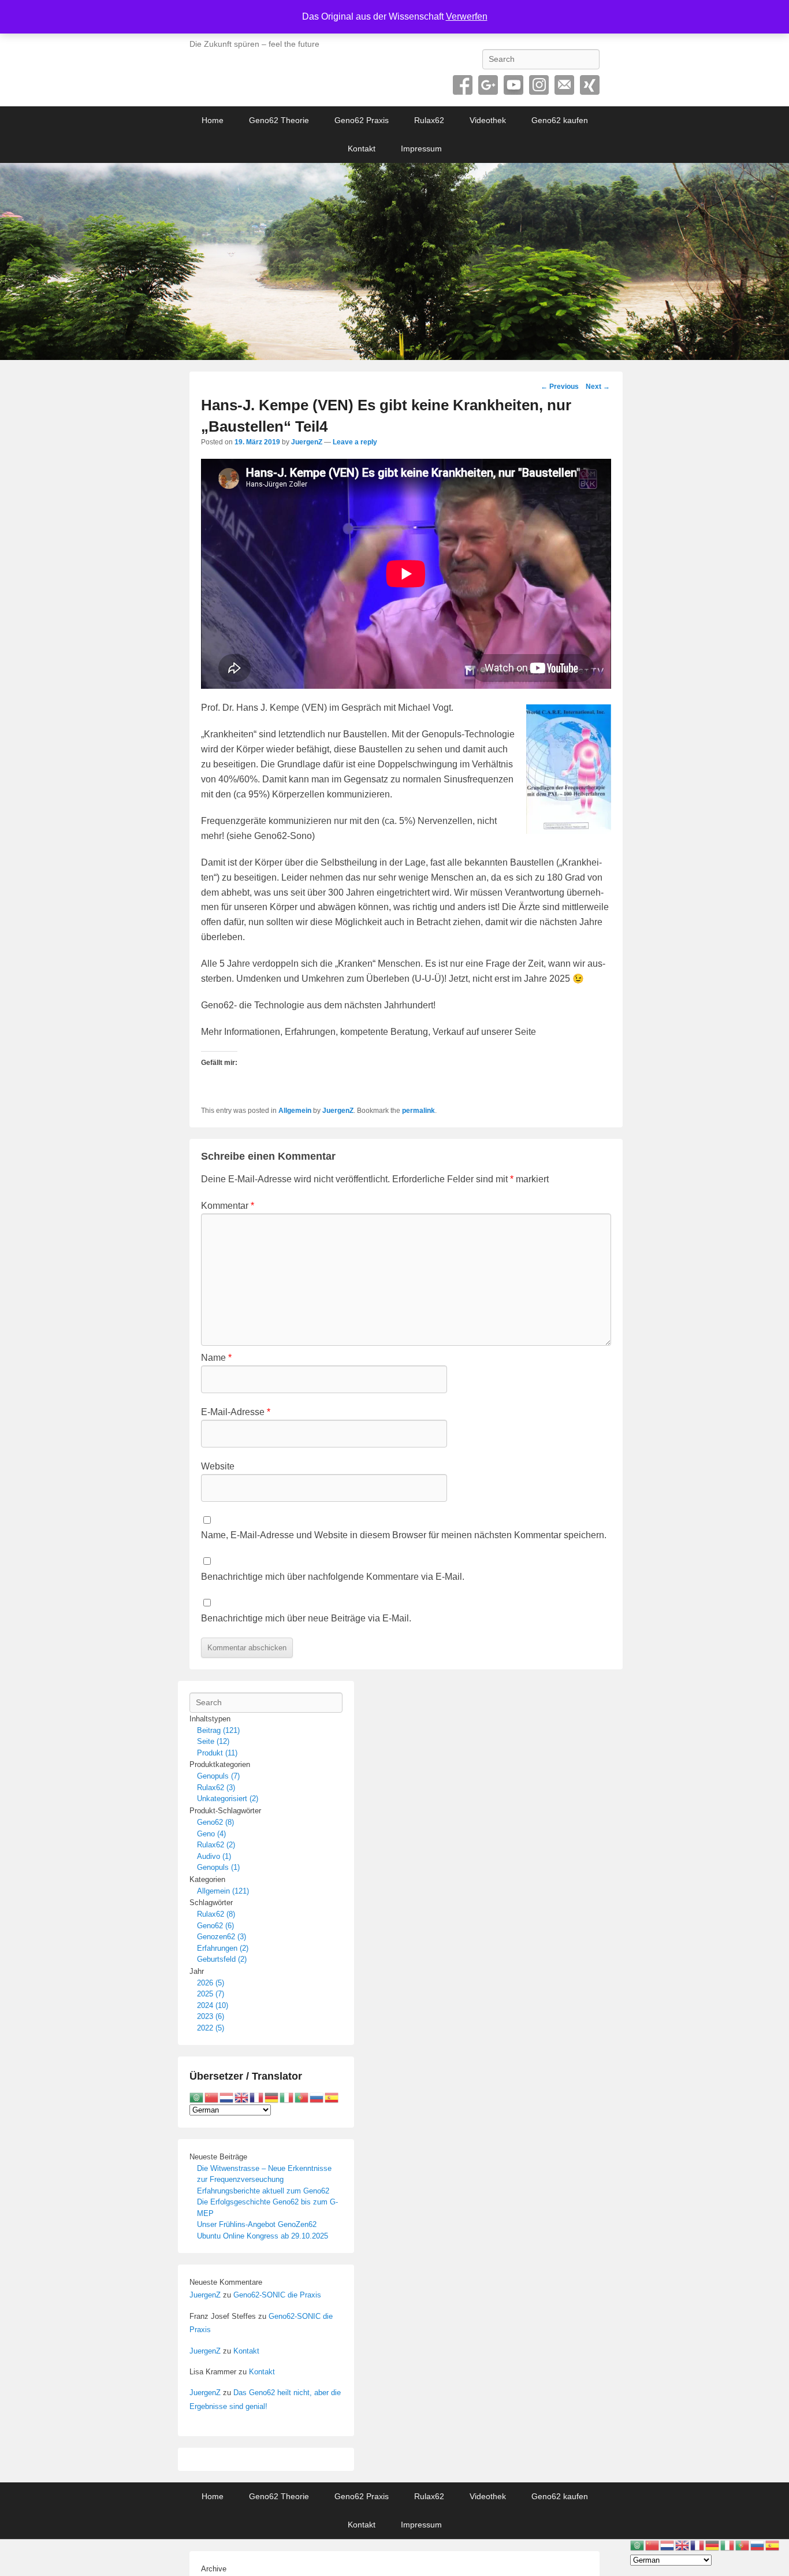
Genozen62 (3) (222, 1937)
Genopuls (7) (218, 1776)
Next (598, 387)
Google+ (488, 85)
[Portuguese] (302, 2097)
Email (564, 85)
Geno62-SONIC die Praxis (277, 2295)
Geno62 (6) (215, 1926)
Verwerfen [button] (467, 16)
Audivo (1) (214, 1856)
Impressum (421, 149)
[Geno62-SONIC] (394, 262)
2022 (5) (211, 2028)
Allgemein (295, 1111)
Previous (560, 387)
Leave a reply (355, 442)
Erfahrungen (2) (223, 1948)
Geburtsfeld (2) (222, 1959)
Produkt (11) (217, 1753)
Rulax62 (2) (216, 1845)
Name (216, 1358)
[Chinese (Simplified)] (212, 2097)
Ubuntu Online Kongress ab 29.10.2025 (263, 2236)
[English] (242, 2097)
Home (213, 120)
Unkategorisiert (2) (228, 1799)
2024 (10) (213, 2005)
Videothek (488, 120)
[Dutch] (227, 2097)
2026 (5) (211, 1983)
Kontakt (362, 149)
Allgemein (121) (223, 1891)
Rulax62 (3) (216, 1788)
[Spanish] (332, 2097)
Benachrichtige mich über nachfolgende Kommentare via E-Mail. (333, 1577)
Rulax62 (429, 120)
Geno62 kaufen (560, 120)
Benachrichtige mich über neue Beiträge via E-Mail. (306, 1618)
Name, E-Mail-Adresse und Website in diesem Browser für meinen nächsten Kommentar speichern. (404, 1535)
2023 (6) (211, 2016)
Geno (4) (211, 1834)
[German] (272, 2097)
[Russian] (317, 2097)
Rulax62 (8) (216, 1914)
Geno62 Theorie (279, 120)
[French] (257, 2097)
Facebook (463, 85)
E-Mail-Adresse (236, 1412)
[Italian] (287, 2097)
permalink (418, 1111)
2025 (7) (211, 1994)
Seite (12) (213, 1741)
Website (218, 1466)
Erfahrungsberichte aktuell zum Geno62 (263, 2191)
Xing (590, 85)
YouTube (513, 85)
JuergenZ (307, 442)
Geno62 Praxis (362, 120)
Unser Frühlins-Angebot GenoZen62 (257, 2224)
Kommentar (228, 1206)
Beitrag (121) (218, 1730)
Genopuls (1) (218, 1867)
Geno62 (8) (215, 1822)
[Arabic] (197, 2097)
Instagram (539, 85)
